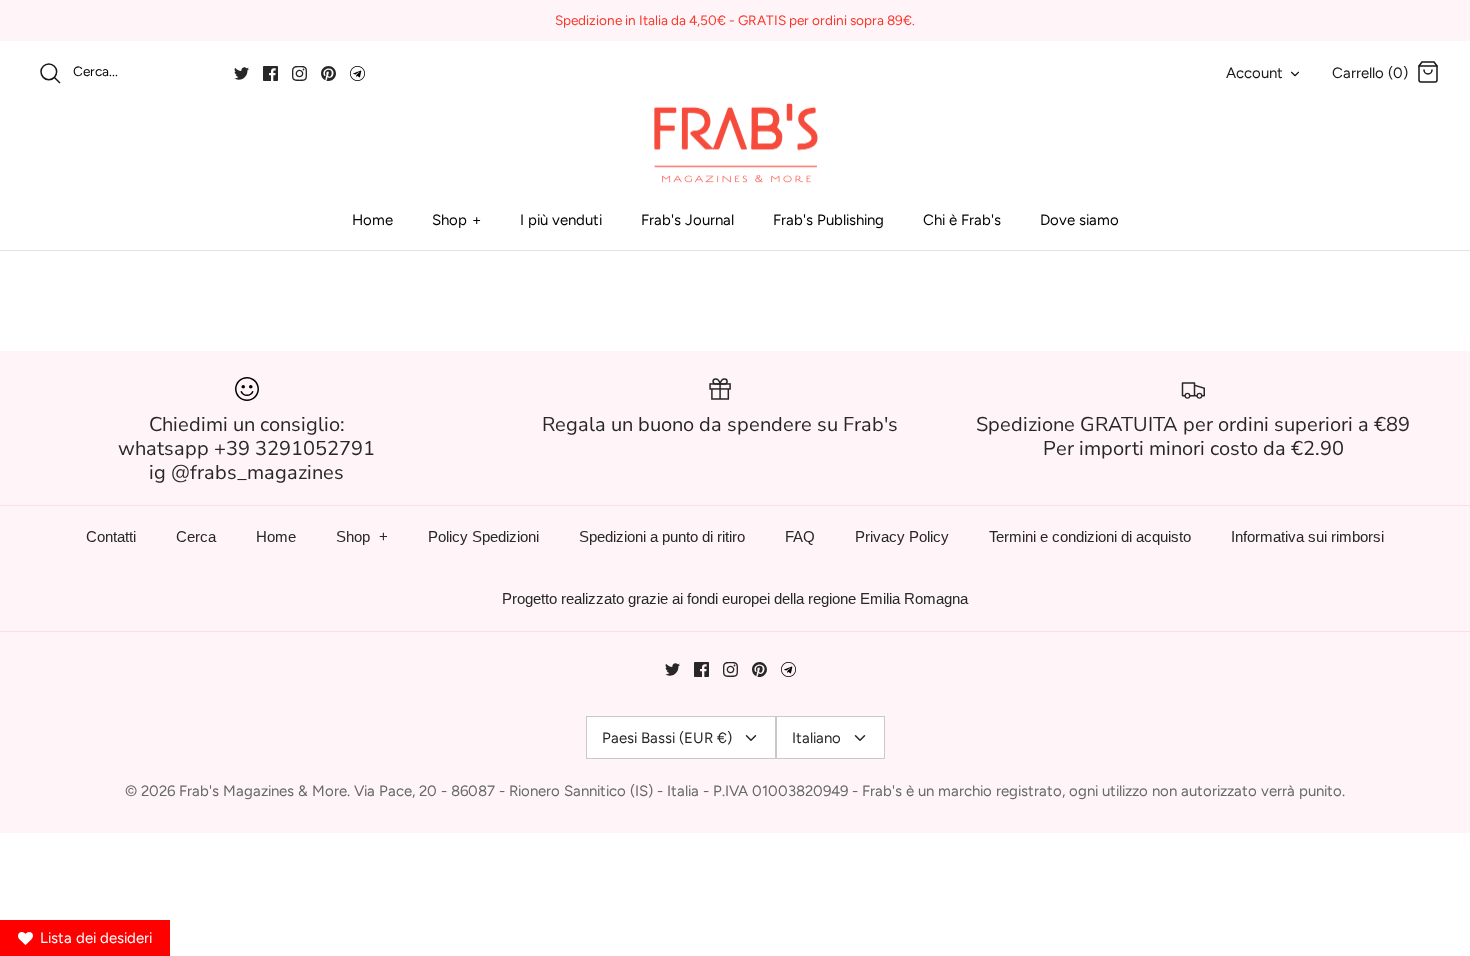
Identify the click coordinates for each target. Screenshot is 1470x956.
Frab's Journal (687, 220)
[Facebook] (270, 73)
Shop (449, 220)
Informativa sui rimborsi (1307, 536)
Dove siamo (1079, 220)
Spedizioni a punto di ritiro (662, 536)
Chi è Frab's (962, 220)
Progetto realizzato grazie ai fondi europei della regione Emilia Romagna (735, 598)
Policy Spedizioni (483, 536)
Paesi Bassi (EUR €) (667, 738)
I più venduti (561, 220)
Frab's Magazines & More (263, 791)
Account (1254, 73)
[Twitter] (241, 73)
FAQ (800, 536)
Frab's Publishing (828, 220)
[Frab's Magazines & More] (735, 143)
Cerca (196, 536)
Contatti (111, 536)
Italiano (816, 738)
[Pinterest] (328, 73)
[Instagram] (299, 73)
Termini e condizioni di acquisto (1090, 536)
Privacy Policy (902, 536)
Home (372, 220)
